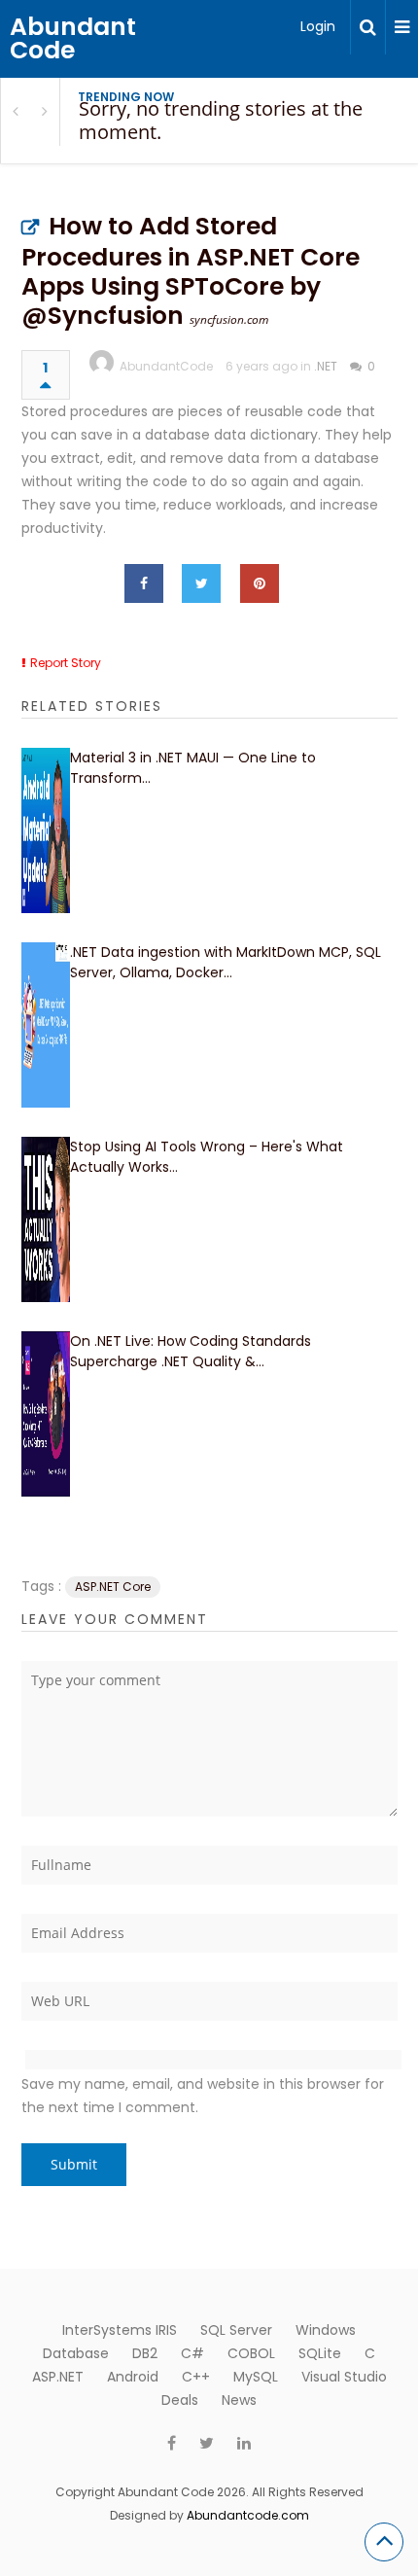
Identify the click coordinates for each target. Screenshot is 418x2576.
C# (192, 2353)
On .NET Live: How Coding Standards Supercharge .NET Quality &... (191, 1351)
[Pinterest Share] (260, 583)
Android (133, 2377)
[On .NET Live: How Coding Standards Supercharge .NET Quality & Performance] (46, 1414)
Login (318, 26)
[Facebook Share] (144, 583)
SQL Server (236, 2330)
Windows (326, 2330)
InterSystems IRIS (120, 2330)
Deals (180, 2400)
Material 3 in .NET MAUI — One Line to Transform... (193, 768)
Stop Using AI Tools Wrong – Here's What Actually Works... (207, 1157)
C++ (196, 2377)
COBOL (251, 2353)
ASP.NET (58, 2377)
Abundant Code (73, 38)
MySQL (256, 2377)
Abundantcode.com (248, 2515)
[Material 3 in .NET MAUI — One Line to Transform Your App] (46, 830)
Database (76, 2353)
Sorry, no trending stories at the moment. (221, 120)
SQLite (320, 2353)
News (239, 2400)
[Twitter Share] (201, 583)
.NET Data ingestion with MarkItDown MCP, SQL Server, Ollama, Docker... (226, 962)
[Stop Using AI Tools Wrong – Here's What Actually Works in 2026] (46, 1219)
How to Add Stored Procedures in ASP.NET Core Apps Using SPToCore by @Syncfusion (191, 271)
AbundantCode (166, 366)
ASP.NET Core (113, 1587)
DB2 (145, 2353)
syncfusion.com (229, 319)
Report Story (66, 663)
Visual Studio (344, 2377)
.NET (326, 366)
